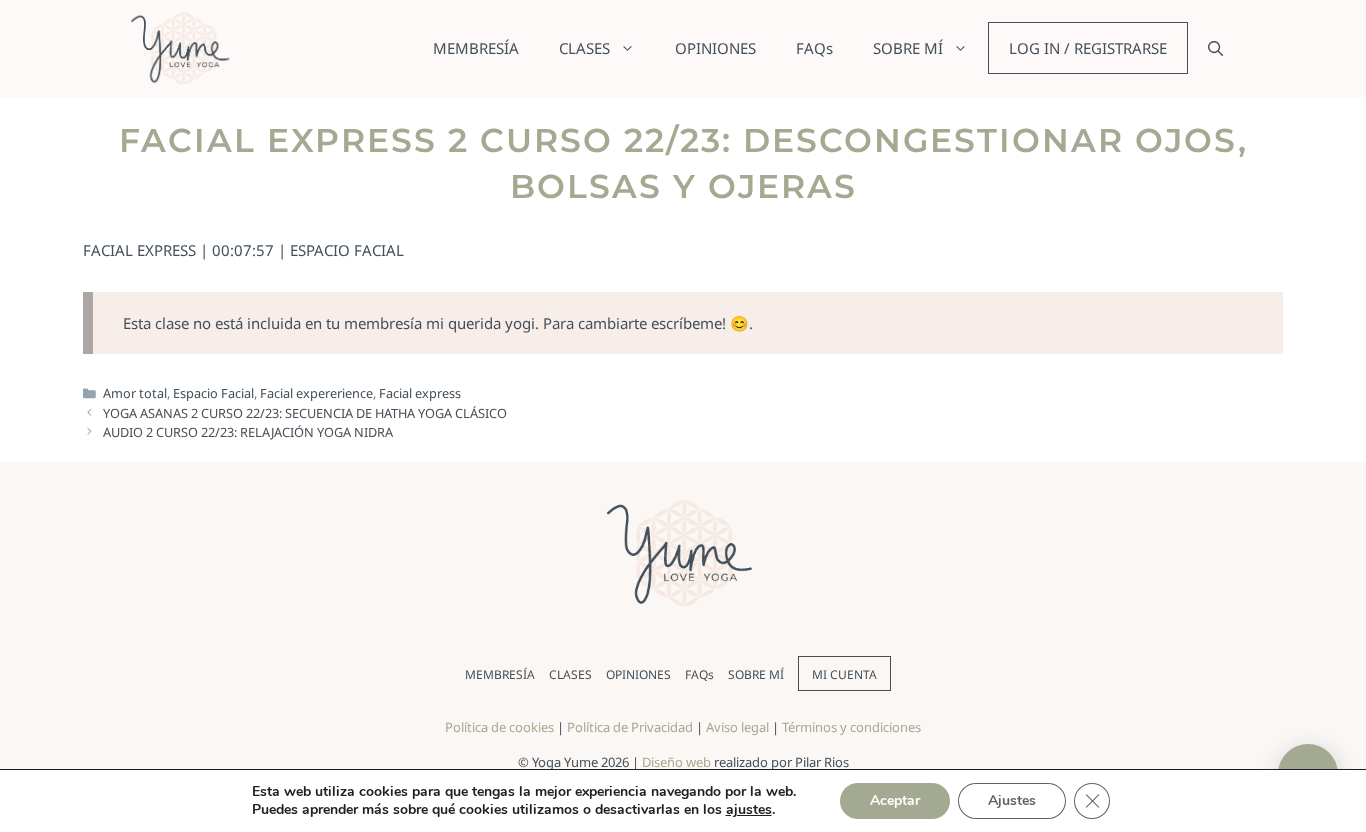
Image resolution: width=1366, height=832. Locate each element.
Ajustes (1012, 800)
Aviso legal (737, 727)
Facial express (420, 393)
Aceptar (895, 800)
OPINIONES (715, 48)
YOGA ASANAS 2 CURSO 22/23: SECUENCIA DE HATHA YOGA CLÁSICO (305, 413)
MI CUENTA (844, 674)
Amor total (135, 393)
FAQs (814, 48)
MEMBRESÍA (476, 48)
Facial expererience (316, 393)
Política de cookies (499, 727)
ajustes (749, 810)
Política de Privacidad (630, 727)
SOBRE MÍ (908, 48)
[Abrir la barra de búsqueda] (1215, 48)
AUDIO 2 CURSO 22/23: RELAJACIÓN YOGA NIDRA (248, 432)
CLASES (584, 48)
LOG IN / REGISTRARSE (1088, 48)
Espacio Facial (213, 393)
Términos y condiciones (851, 727)
